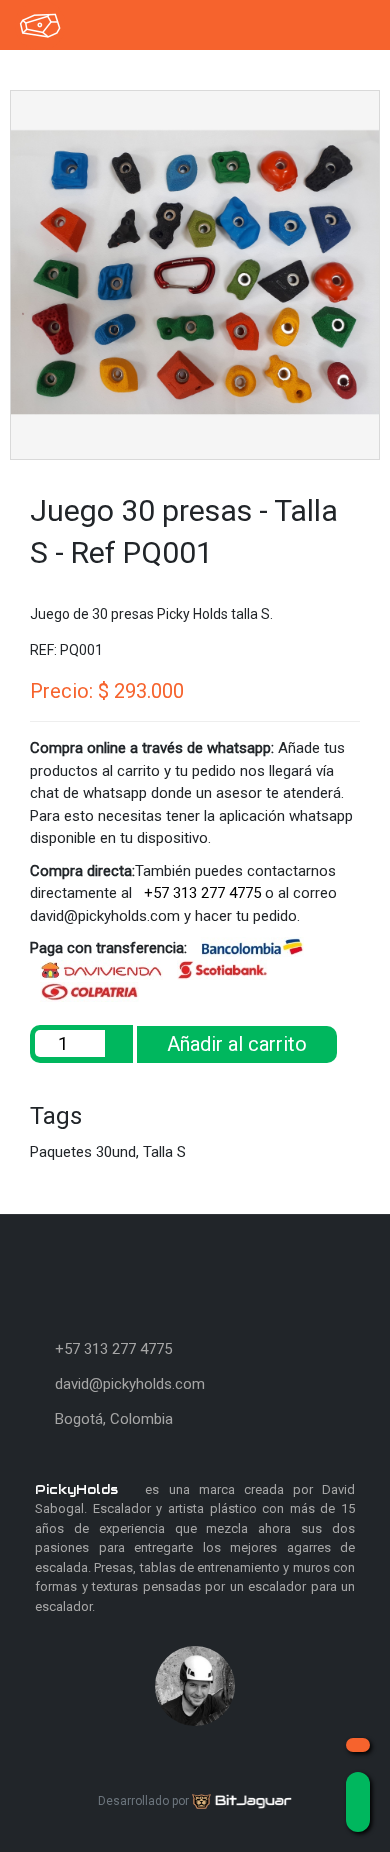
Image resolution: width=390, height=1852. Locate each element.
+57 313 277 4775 (200, 893)
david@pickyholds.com (130, 1384)
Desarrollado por (145, 1801)
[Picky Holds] (45, 25)
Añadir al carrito (237, 1044)
